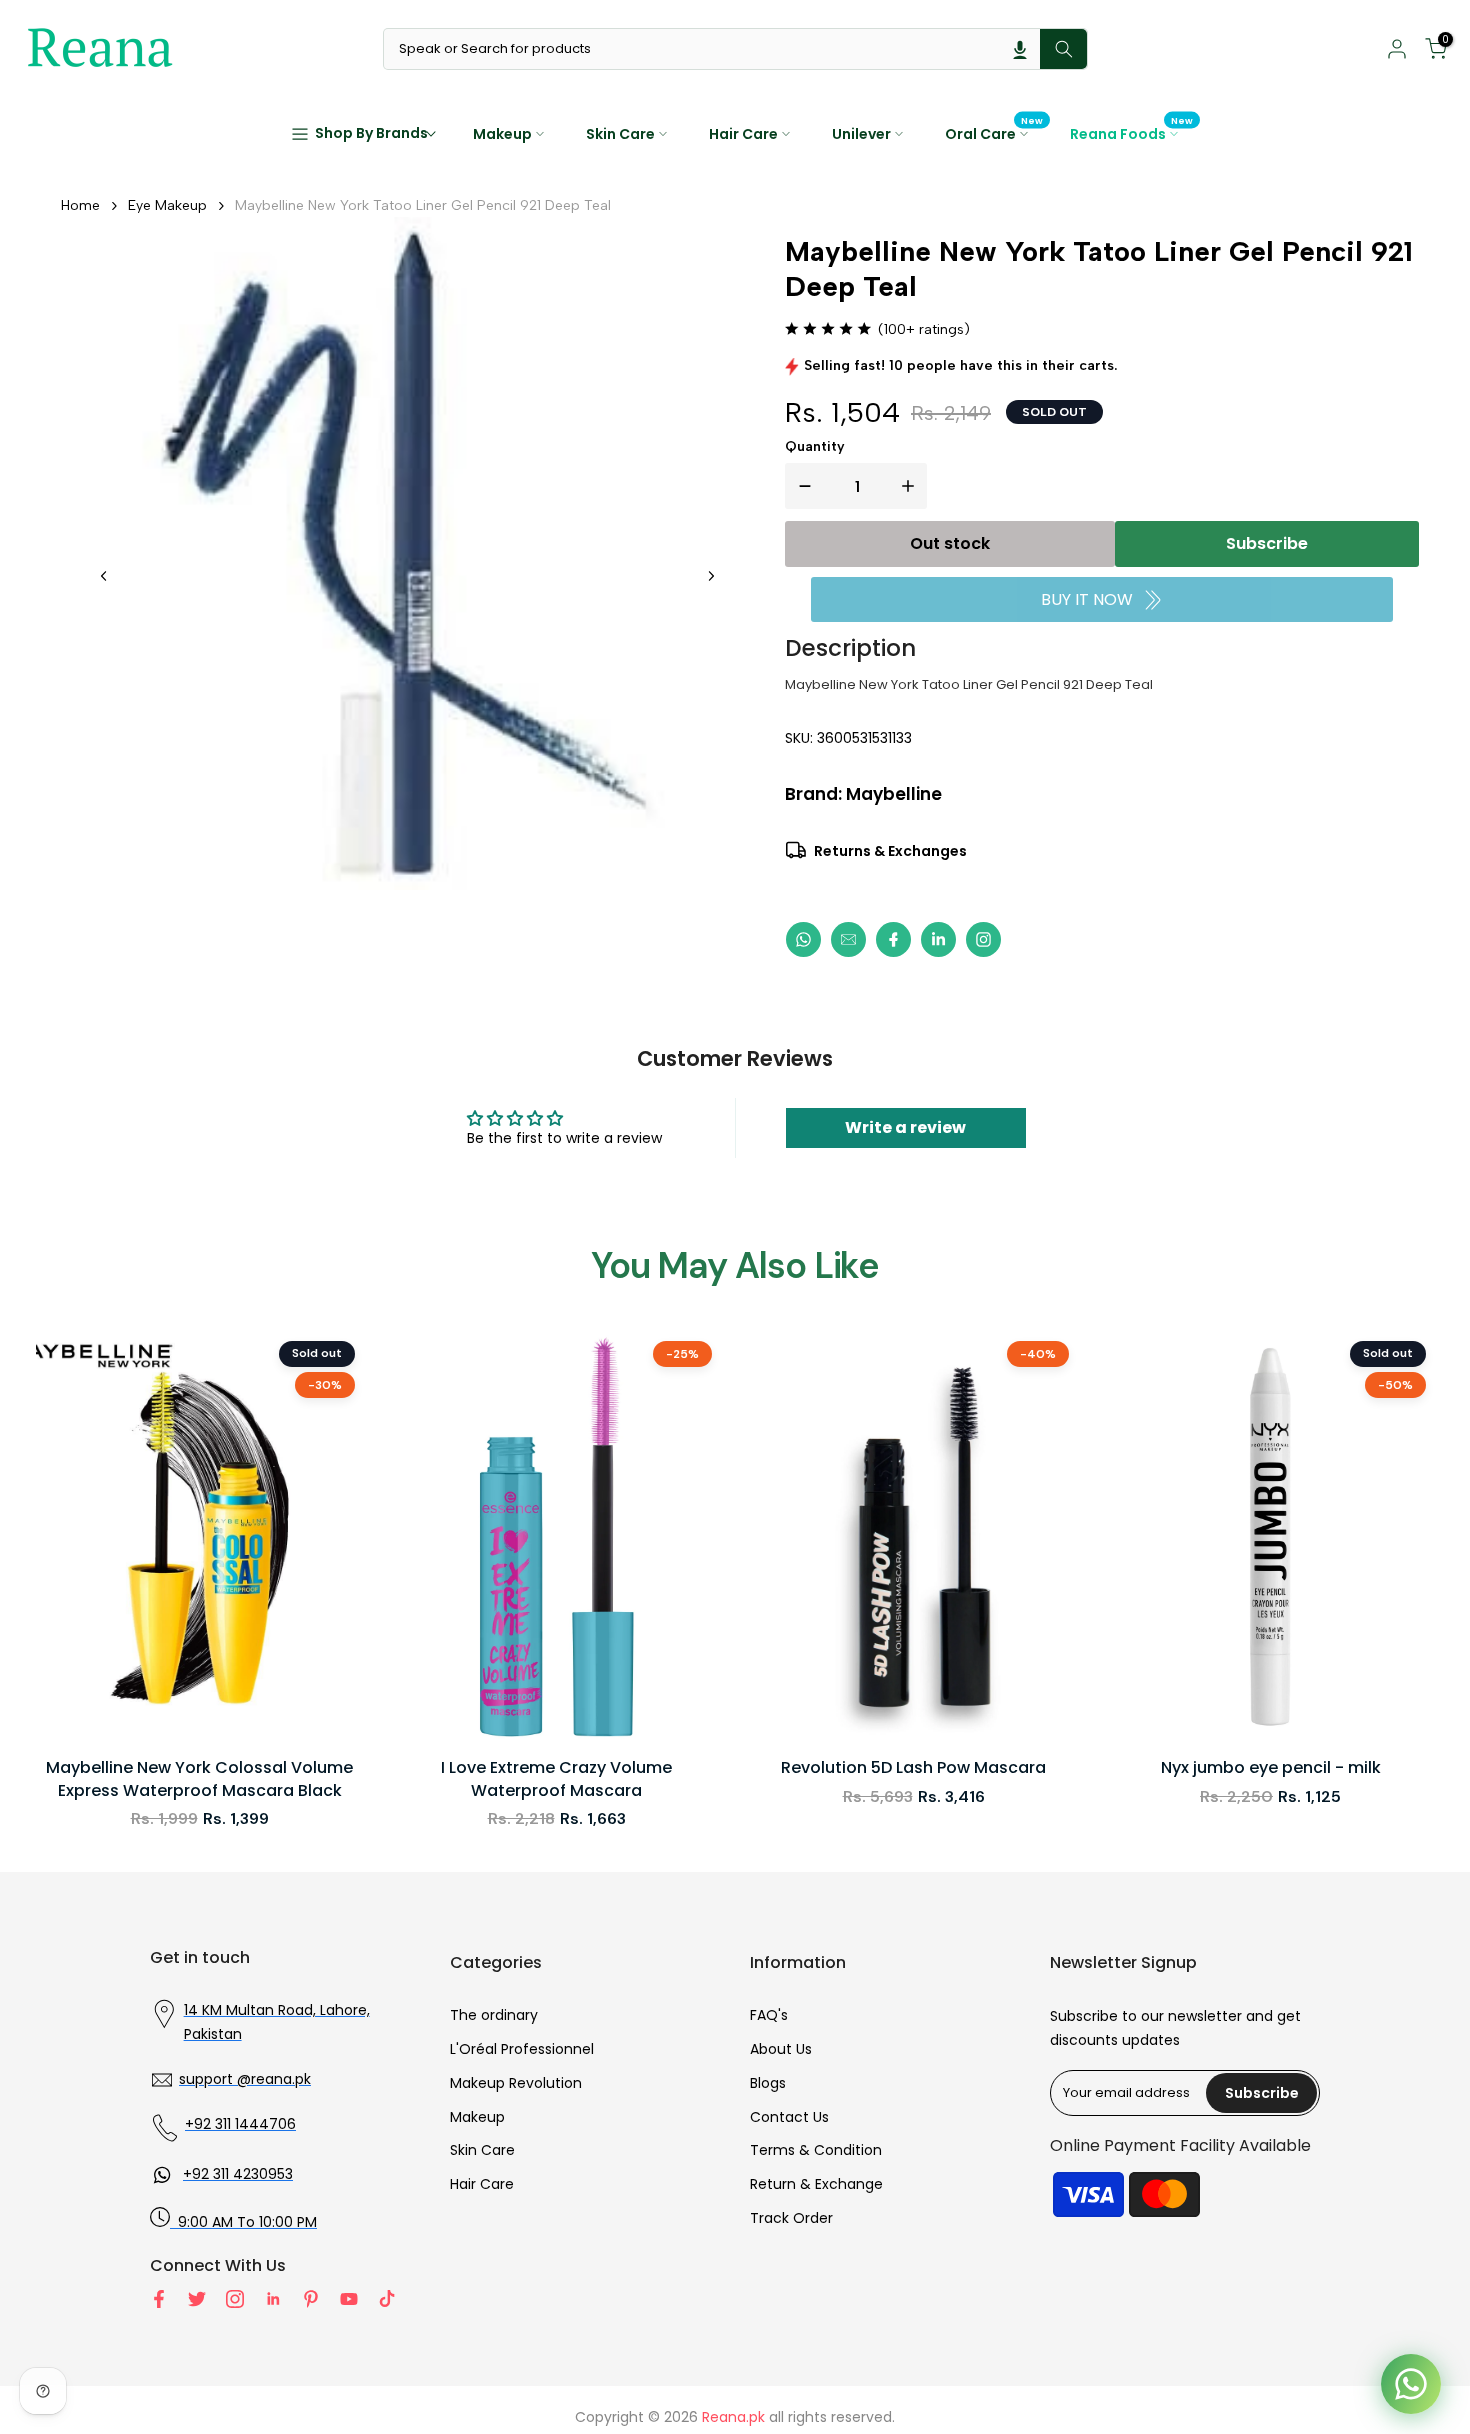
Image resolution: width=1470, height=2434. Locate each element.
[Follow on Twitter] (197, 2299)
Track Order (791, 2218)
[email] (848, 939)
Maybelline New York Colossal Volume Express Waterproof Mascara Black (199, 1779)
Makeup (502, 134)
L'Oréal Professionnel (522, 2049)
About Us (781, 2049)
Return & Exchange (816, 2184)
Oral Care (994, 133)
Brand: (863, 794)
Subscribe (1267, 543)
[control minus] (801, 486)
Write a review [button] (905, 1127)
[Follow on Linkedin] (273, 2299)
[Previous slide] (104, 576)
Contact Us (789, 2117)
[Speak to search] (1020, 49)
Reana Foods (1132, 133)
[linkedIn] (938, 939)
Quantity (815, 446)
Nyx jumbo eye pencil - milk (1271, 1768)
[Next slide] (711, 576)
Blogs (768, 2083)
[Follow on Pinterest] (311, 2299)
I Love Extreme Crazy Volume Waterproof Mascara (556, 1779)
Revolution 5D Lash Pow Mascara (913, 1768)
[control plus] (912, 486)
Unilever (861, 134)
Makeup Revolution (516, 2083)
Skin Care (620, 134)
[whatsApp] (803, 939)
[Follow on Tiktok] (387, 2299)
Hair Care (743, 134)
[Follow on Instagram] (235, 2299)
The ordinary (494, 2015)
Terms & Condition (816, 2150)
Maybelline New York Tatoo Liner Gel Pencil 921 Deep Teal (423, 205)
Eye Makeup (167, 205)
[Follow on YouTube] (349, 2299)
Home (80, 205)
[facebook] (893, 939)
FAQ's (769, 2015)
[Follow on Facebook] (159, 2299)
